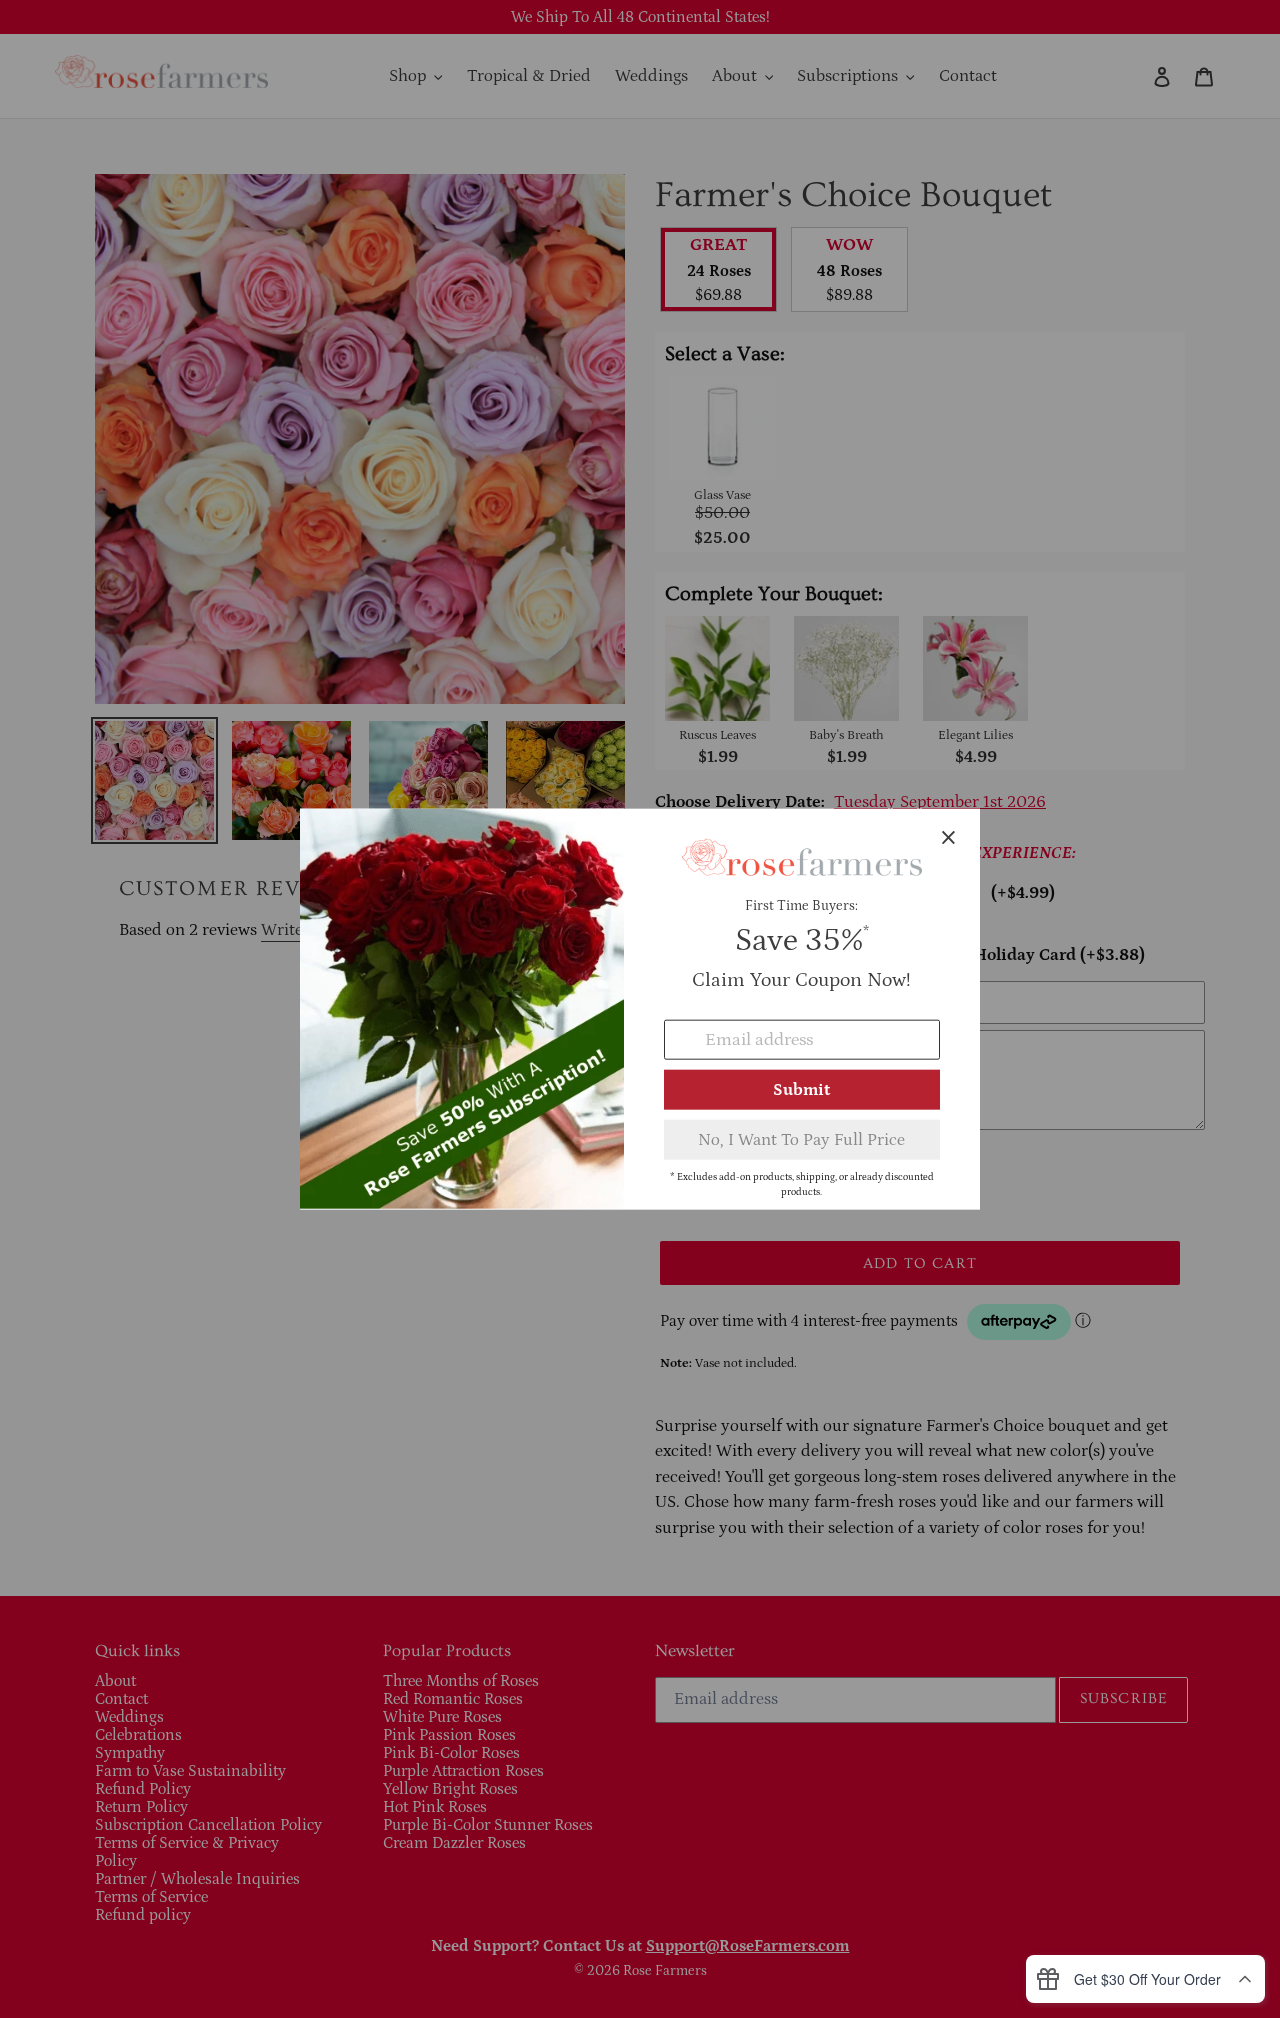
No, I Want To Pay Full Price (801, 1139)
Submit (801, 1089)
